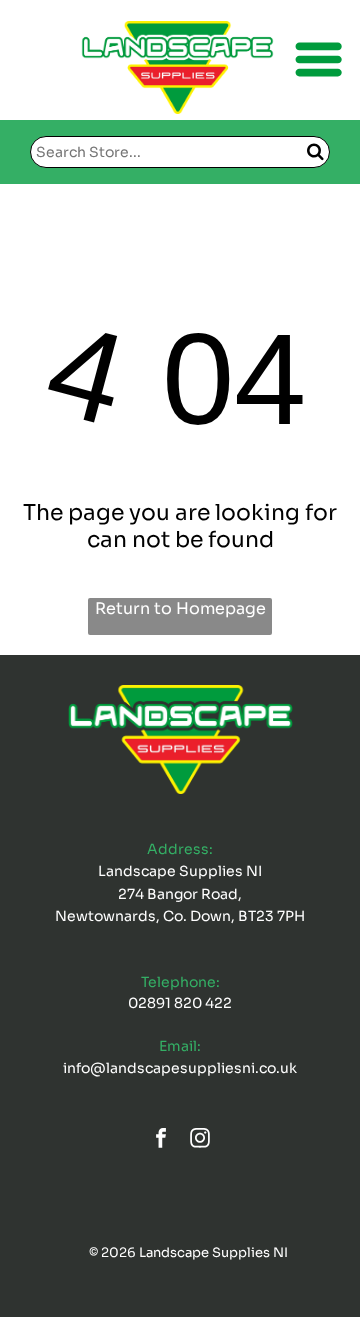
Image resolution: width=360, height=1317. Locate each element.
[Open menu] (318, 59)
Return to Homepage (180, 608)
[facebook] (161, 1140)
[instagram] (200, 1140)
